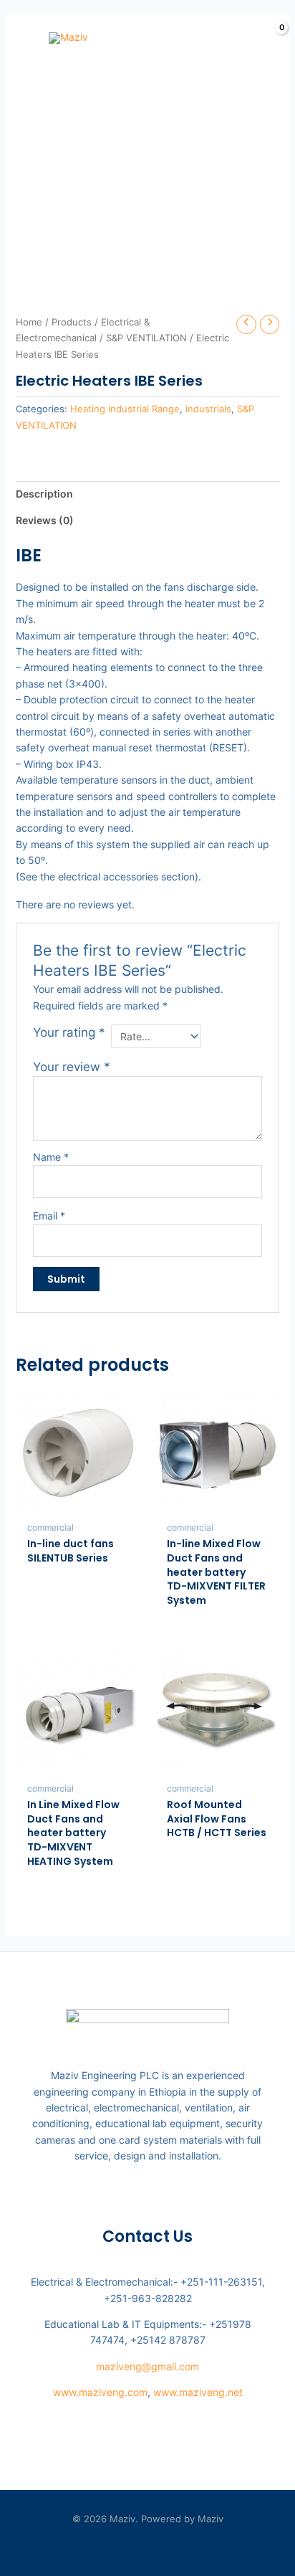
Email (49, 1216)
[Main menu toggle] (20, 38)
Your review (72, 1067)
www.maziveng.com (100, 2392)
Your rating (69, 1032)
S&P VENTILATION (146, 338)
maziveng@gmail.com (147, 2366)
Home (29, 322)
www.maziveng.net (198, 2392)
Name (51, 1157)
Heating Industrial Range (125, 409)
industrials (208, 409)
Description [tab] (44, 494)
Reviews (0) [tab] (45, 520)
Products (72, 322)
